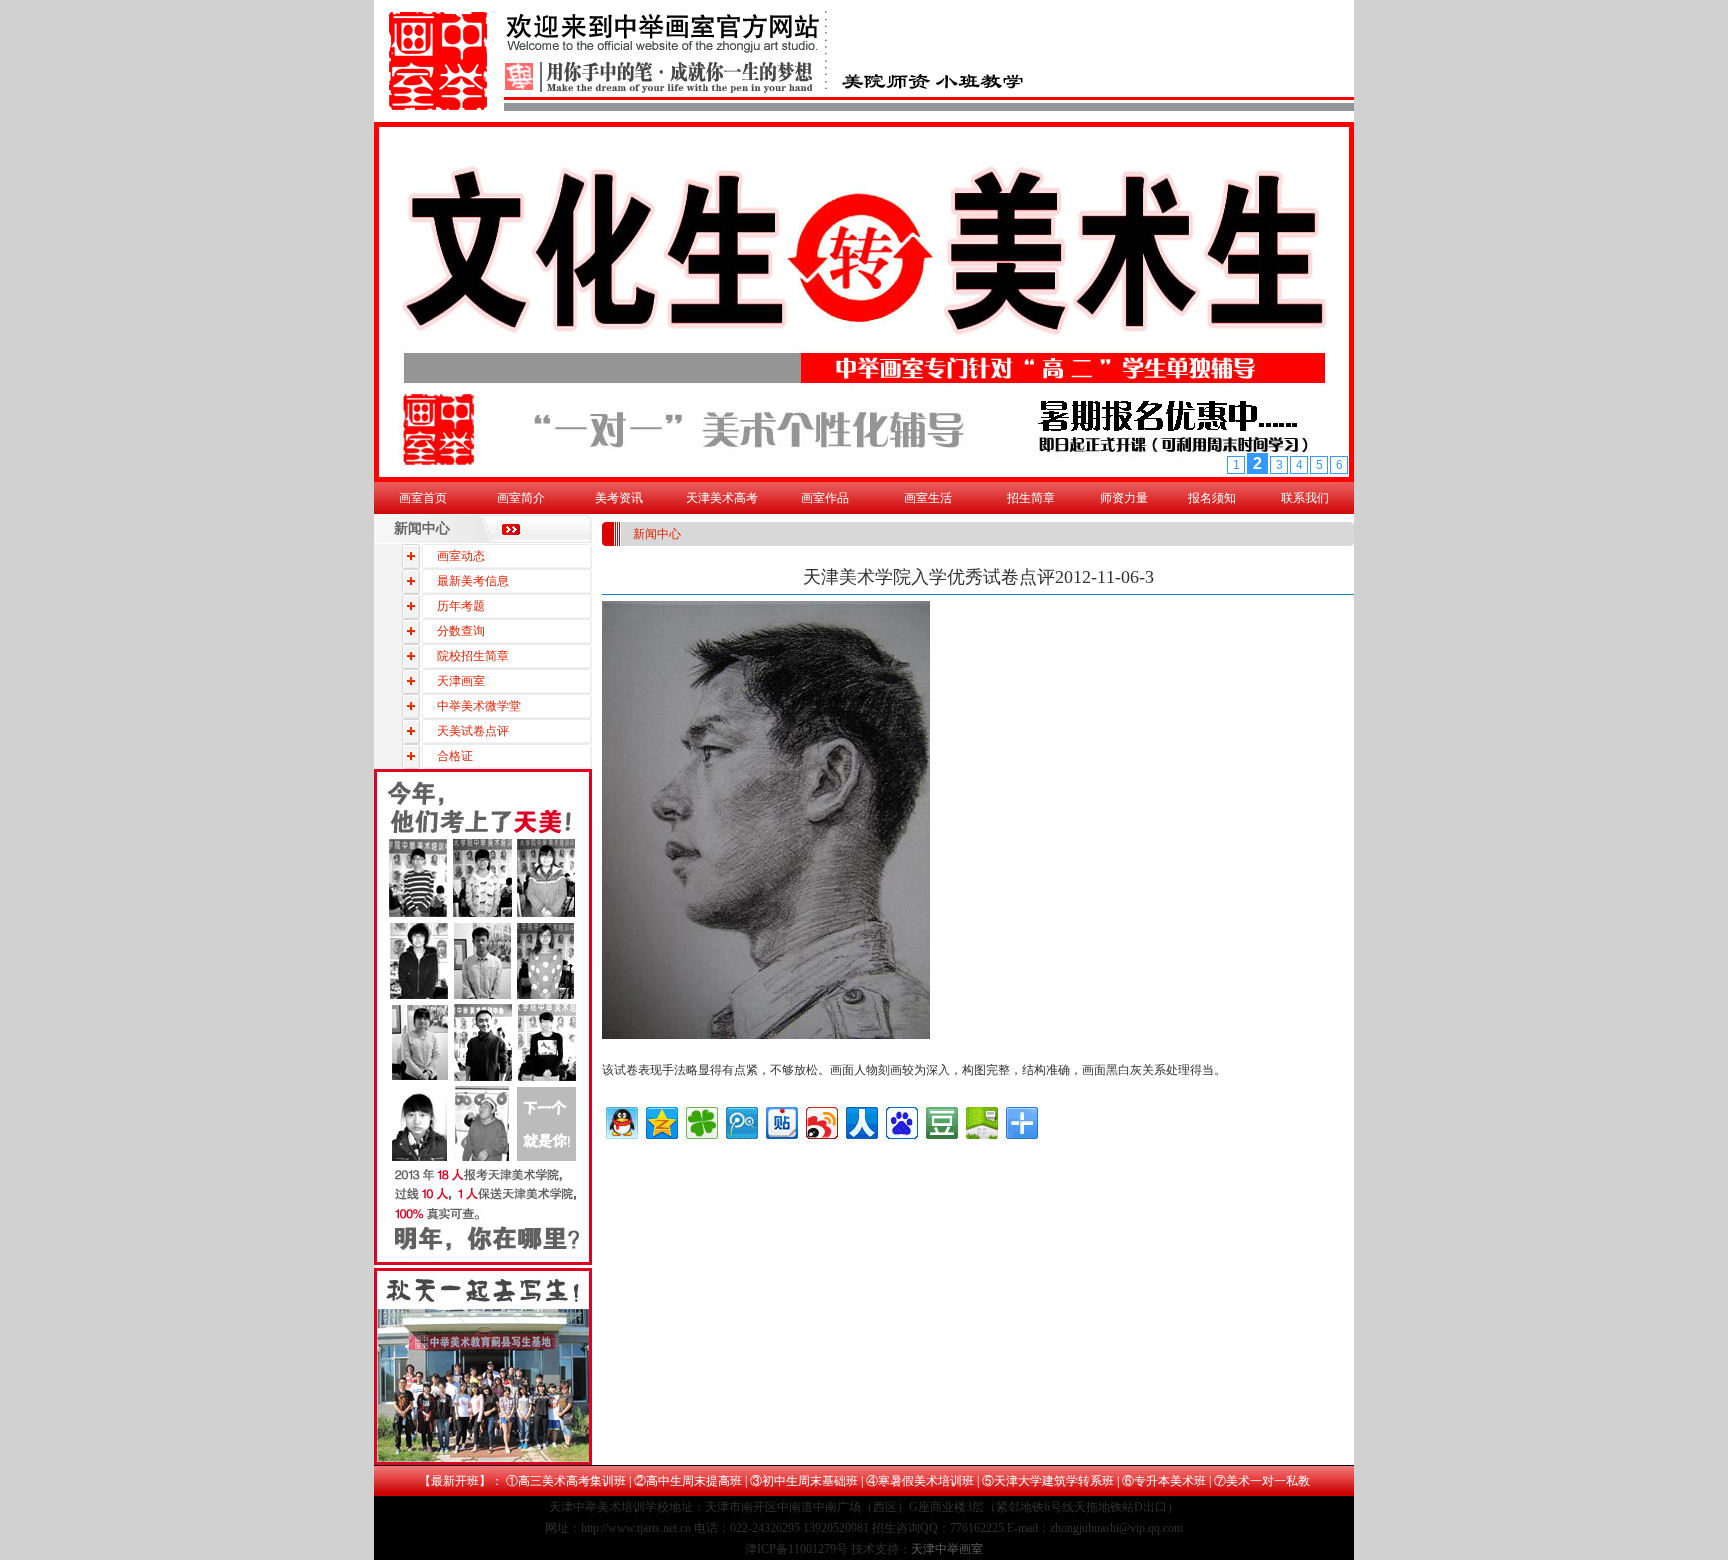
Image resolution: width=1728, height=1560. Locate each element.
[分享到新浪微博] (820, 1120)
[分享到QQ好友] (620, 1120)
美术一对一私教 (1268, 1481)
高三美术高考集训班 (572, 1481)
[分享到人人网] (860, 1120)
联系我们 (1305, 498)
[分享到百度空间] (980, 1120)
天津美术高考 (722, 498)
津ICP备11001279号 (796, 1549)
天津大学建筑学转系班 (1054, 1481)
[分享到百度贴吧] (780, 1120)
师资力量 (1124, 498)
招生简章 (1031, 498)
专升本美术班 (1170, 1481)
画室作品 (825, 498)
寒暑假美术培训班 (926, 1481)
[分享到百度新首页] (900, 1120)
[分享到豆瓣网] (940, 1120)
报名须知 (1212, 498)
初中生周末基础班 (810, 1481)
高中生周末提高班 (694, 1481)
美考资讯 (619, 498)
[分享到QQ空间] (660, 1120)
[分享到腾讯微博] (740, 1120)
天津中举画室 (947, 1549)
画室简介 (521, 498)
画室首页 (423, 498)
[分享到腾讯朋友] (700, 1120)
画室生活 (928, 498)
